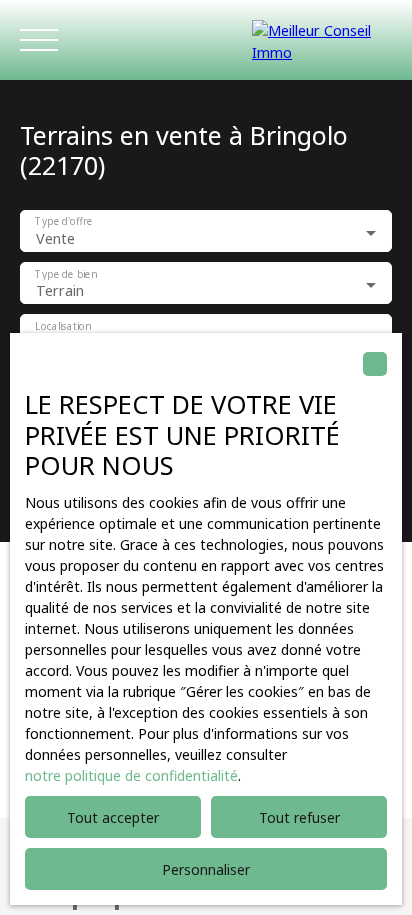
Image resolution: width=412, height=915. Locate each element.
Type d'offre (63, 222)
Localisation (62, 326)
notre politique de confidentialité (131, 775)
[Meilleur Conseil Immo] (322, 40)
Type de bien (65, 274)
